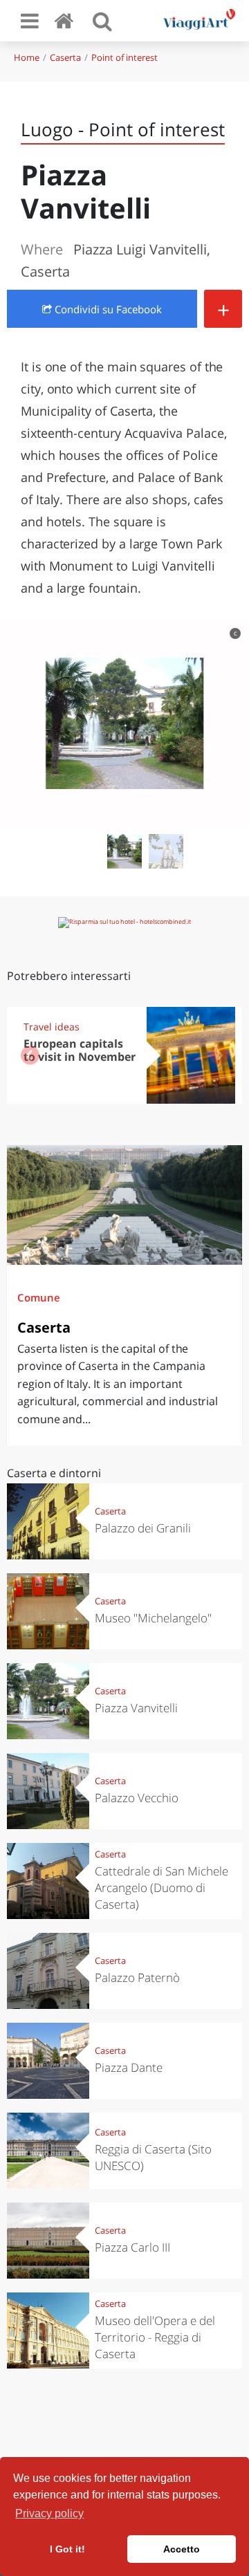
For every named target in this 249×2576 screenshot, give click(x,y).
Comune (39, 1297)
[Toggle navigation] (30, 21)
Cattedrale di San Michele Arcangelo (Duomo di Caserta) (162, 1888)
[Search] (102, 21)
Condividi (107, 309)
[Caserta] (124, 1205)
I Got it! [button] (67, 2549)
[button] (233, 723)
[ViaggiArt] (66, 20)
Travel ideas (52, 1027)
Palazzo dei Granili (143, 1528)
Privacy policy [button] (49, 2513)
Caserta (65, 57)
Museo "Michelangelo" (153, 1618)
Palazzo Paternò (137, 1977)
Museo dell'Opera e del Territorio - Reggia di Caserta (155, 2337)
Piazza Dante (129, 2067)
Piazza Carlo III (132, 2247)
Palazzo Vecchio (137, 1798)
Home (27, 57)
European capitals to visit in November (80, 1050)
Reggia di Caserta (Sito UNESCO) (153, 2157)
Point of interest (124, 57)
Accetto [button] (182, 2549)
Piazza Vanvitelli (136, 1708)
